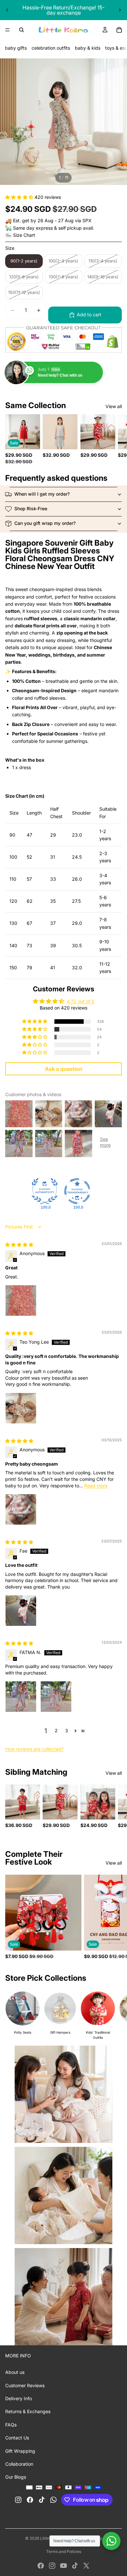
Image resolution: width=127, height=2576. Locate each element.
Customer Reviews (25, 2385)
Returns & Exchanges (28, 2411)
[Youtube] (63, 2566)
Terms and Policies (64, 2552)
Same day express (33, 228)
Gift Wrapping (20, 2451)
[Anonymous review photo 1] (21, 1300)
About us (15, 2372)
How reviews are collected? (34, 1749)
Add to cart (89, 314)
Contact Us (17, 2438)
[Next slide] (120, 10)
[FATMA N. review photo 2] (56, 1697)
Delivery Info (19, 2398)
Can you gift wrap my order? (45, 523)
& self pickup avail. (74, 228)
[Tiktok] (75, 2566)
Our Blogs (16, 2477)
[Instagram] (52, 2566)
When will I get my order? (42, 494)
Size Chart (24, 235)
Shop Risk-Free (31, 508)
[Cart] (119, 30)
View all (114, 406)
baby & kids (88, 48)
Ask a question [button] (64, 1069)
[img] (19, 1245)
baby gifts (16, 48)
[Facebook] (41, 2566)
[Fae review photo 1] (21, 1611)
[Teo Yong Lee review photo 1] (21, 1408)
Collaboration (19, 2464)
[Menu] (7, 30)
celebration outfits (51, 48)
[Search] (21, 30)
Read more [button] (96, 1486)
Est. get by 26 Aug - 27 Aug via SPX (52, 220)
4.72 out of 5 (80, 1001)
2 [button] (56, 1730)
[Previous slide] (7, 10)
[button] (20, 197)
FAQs (11, 2425)
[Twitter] (86, 2566)
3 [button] (67, 1730)
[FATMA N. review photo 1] (21, 1697)
